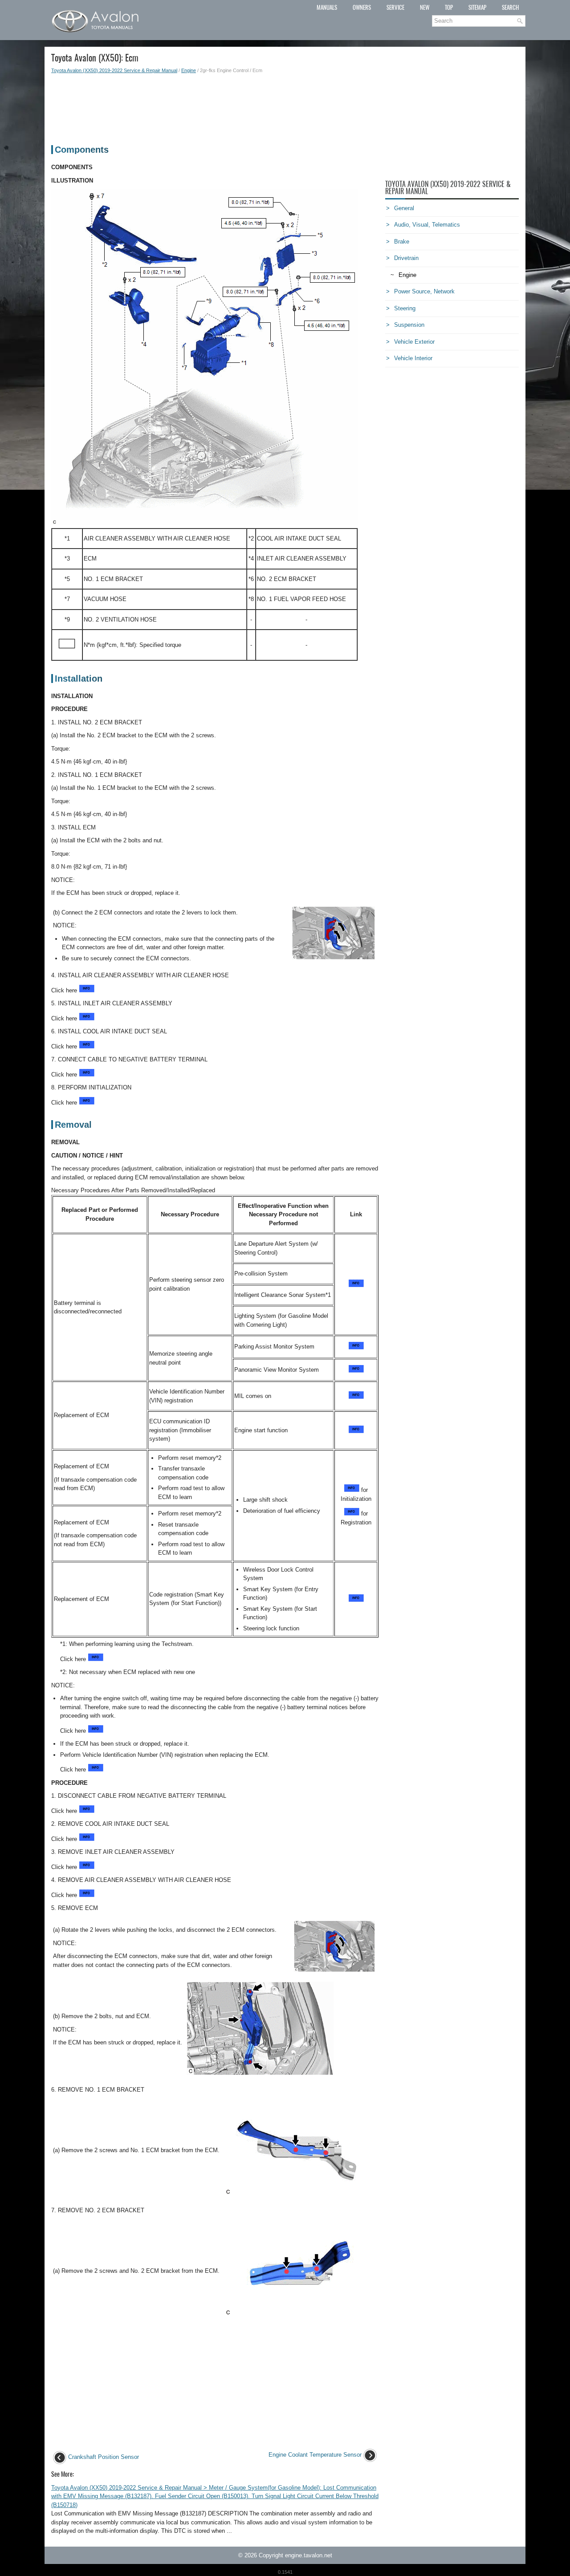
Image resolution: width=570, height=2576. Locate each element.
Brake (402, 242)
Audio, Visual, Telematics (427, 225)
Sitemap (477, 7)
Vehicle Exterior (414, 342)
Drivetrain (406, 258)
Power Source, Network (424, 291)
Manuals (327, 7)
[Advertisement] (215, 105)
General (404, 208)
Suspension (409, 325)
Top (449, 7)
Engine (189, 70)
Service (395, 7)
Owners (362, 7)
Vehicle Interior (413, 358)
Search (510, 7)
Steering (405, 308)
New (425, 7)
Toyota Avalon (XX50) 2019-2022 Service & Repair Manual (114, 70)
